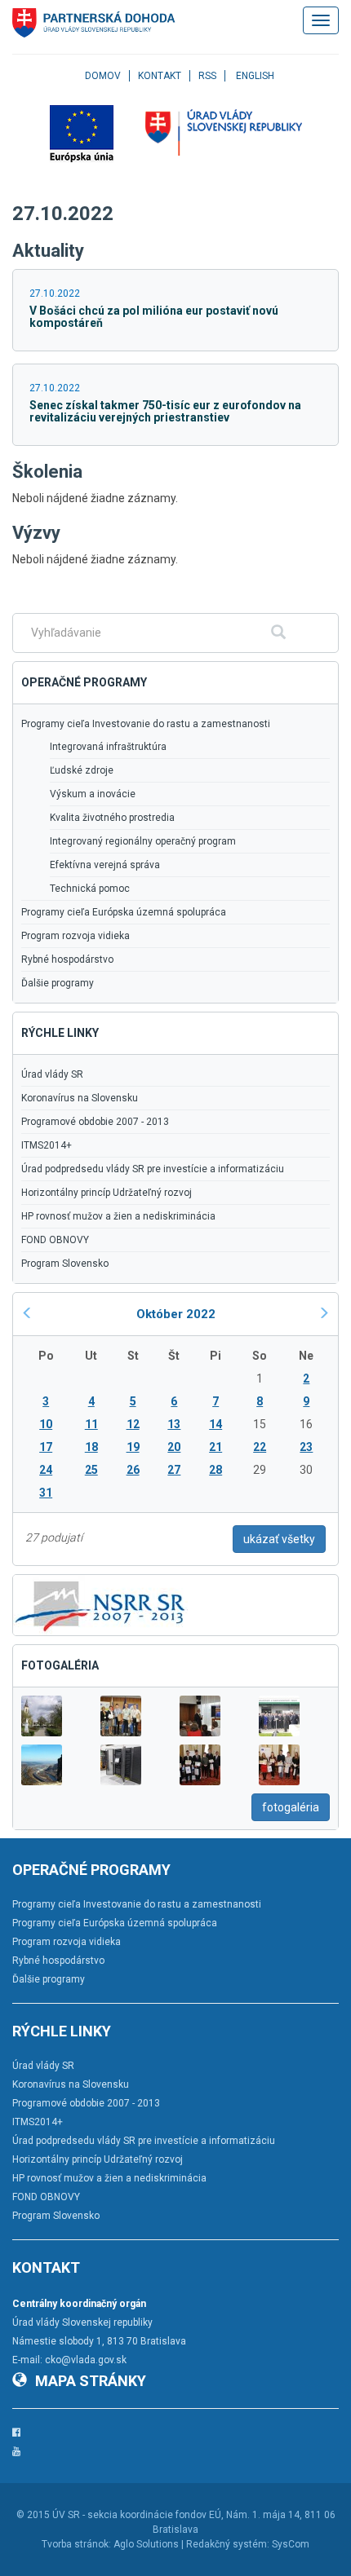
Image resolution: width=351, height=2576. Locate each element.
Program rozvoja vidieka (76, 936)
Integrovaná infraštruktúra (108, 747)
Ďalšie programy (58, 983)
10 (46, 1424)
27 (174, 1470)
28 (215, 1470)
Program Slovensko (65, 1264)
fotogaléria (291, 1807)
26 (133, 1470)
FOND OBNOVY (55, 1240)
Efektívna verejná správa (105, 865)
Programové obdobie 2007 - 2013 (95, 1122)
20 (174, 1447)
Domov (103, 76)
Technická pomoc (90, 889)
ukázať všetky (279, 1539)
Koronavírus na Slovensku (80, 1098)
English (255, 76)
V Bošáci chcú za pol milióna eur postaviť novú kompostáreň (154, 317)
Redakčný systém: (228, 2544)
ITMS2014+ (47, 1145)
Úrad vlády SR (52, 1074)
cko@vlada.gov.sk (86, 2360)
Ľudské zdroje (82, 770)
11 (91, 1424)
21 (215, 1447)
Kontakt (160, 76)
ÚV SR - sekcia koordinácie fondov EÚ (137, 2515)
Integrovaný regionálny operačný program (143, 841)
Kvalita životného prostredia (112, 818)
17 (46, 1447)
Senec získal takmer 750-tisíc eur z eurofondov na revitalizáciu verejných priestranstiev (165, 411)
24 (46, 1470)
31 (46, 1493)
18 (91, 1447)
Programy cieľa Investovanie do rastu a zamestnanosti (146, 724)
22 (260, 1447)
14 (215, 1424)
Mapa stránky (91, 2381)
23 (306, 1447)
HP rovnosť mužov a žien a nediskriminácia (118, 1216)
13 (174, 1424)
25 (91, 1470)
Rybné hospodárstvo (67, 959)
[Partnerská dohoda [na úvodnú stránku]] (94, 23)
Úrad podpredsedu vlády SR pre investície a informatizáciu (153, 1169)
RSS (207, 76)
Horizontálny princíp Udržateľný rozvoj (107, 1193)
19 (133, 1447)
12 (133, 1424)
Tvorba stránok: (76, 2544)
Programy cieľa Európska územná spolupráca (124, 912)
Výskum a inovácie (93, 794)
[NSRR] (100, 1604)
